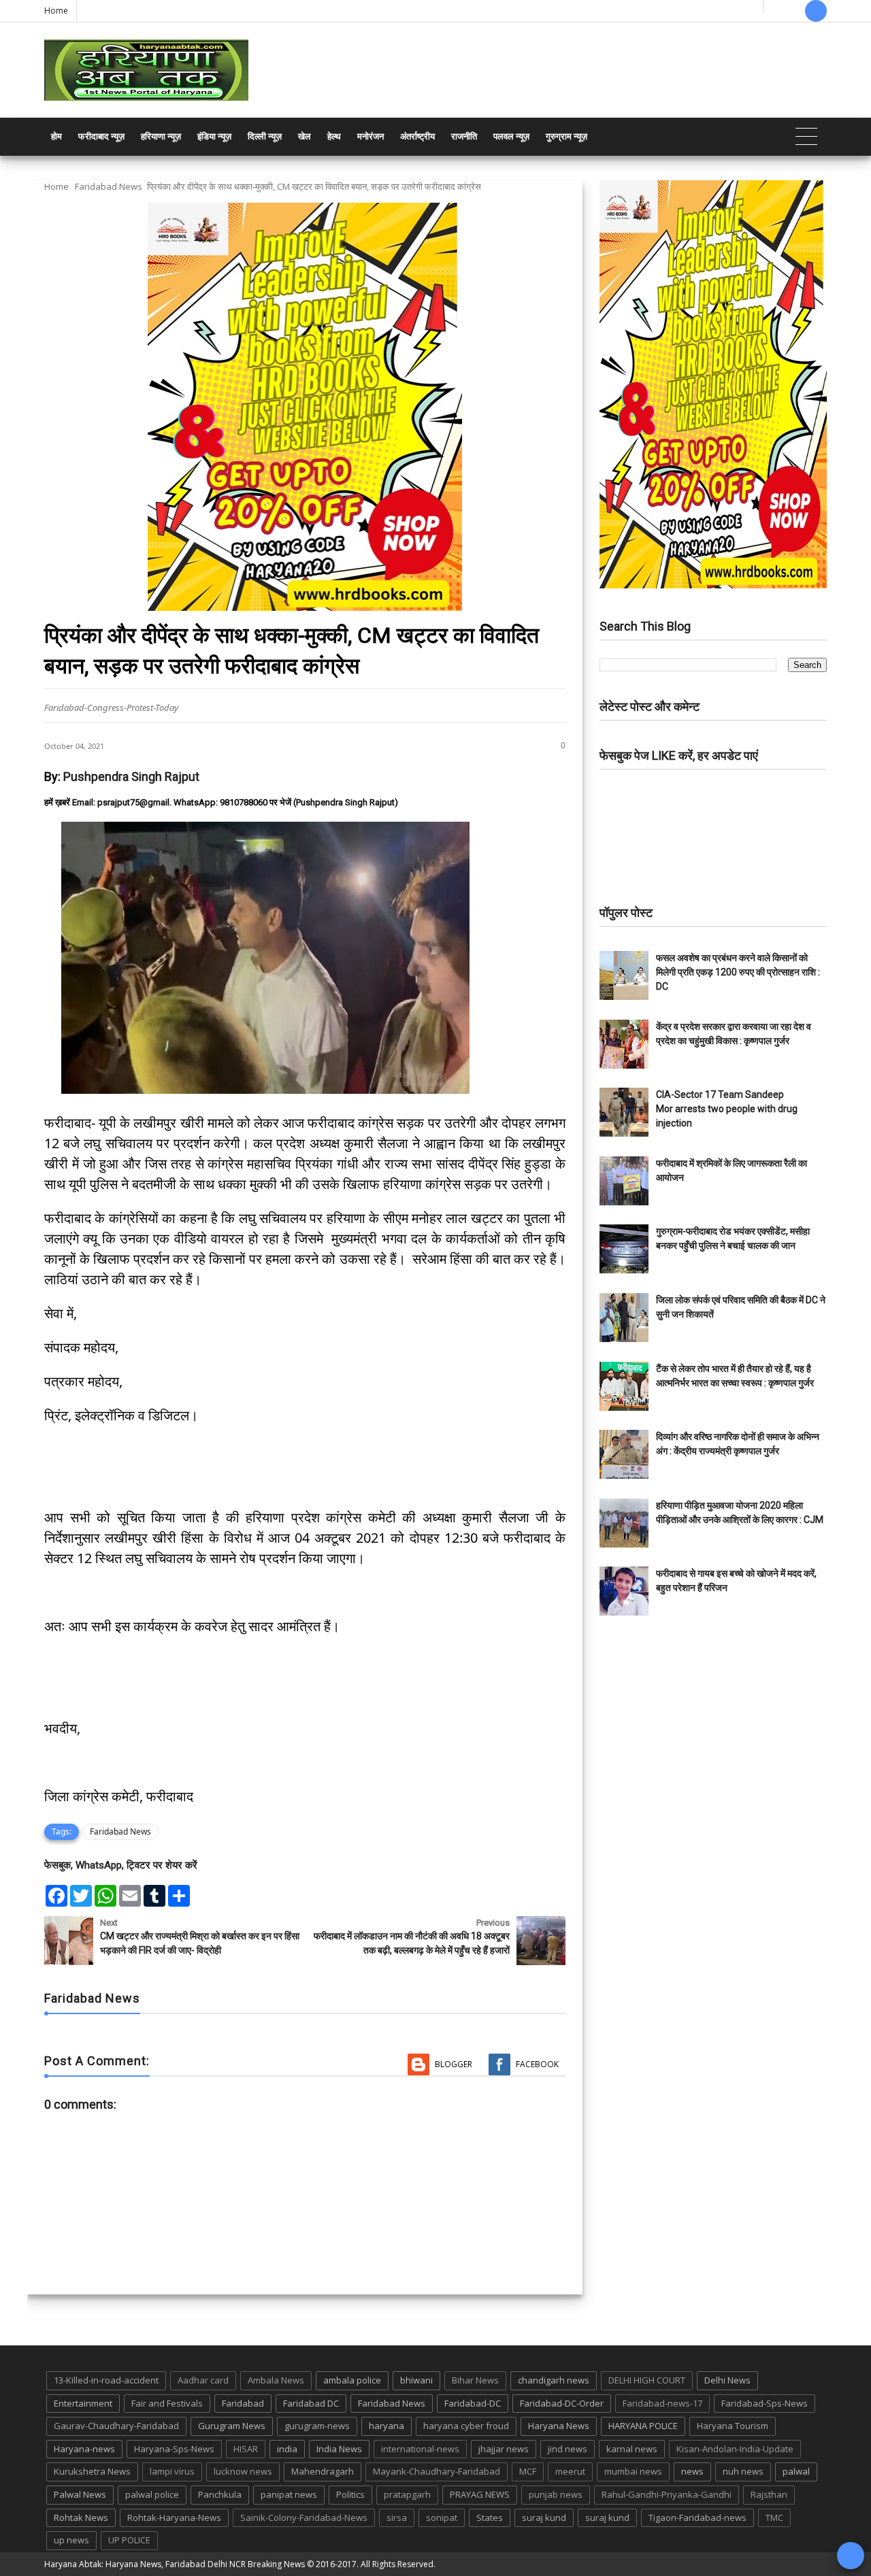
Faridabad (243, 2403)
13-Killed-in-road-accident (106, 2380)
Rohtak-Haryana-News (174, 2518)
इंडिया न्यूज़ (214, 136)
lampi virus (172, 2471)
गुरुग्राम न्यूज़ (566, 136)
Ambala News (276, 2380)
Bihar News (475, 2380)
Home (56, 11)
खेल (305, 136)
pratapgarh (407, 2494)
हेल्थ (334, 136)
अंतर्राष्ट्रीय (417, 136)
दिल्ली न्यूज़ (265, 136)
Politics (350, 2494)
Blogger (454, 2064)
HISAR (246, 2449)
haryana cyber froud (466, 2426)
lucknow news (243, 2471)
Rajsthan (769, 2494)
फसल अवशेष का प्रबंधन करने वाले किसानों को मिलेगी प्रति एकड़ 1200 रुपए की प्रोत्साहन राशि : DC (738, 972)
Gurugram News (232, 2426)
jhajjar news (504, 2449)
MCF (528, 2471)
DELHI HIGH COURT (647, 2380)
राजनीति (464, 136)
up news (71, 2540)
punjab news (556, 2494)
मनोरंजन (371, 136)
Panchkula (220, 2494)
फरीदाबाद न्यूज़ (101, 136)
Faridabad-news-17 (662, 2403)
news (692, 2471)
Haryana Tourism (733, 2426)
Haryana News (559, 2426)
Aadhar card (203, 2380)
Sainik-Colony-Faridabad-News (304, 2518)
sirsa (397, 2518)
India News (339, 2449)
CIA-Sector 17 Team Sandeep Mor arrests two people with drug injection (727, 1109)
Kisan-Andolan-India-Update (735, 2449)
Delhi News (727, 2380)
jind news (568, 2449)
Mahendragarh (323, 2471)
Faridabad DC (311, 2403)
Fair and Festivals (167, 2403)
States (490, 2518)
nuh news (743, 2471)
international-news (420, 2449)
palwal (796, 2471)
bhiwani (416, 2380)
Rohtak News (81, 2518)
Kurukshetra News (92, 2471)
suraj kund (544, 2518)
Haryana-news (84, 2449)
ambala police (352, 2380)
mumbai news (633, 2471)
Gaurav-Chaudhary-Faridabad (116, 2426)
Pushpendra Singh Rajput (131, 776)
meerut (570, 2471)
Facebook (537, 2064)
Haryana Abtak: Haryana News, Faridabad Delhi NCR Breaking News (175, 2564)
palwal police (152, 2494)
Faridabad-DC (473, 2403)
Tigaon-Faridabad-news (697, 2518)
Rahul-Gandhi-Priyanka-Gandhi (667, 2494)
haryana (387, 2426)
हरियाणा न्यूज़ (161, 136)
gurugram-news (317, 2426)
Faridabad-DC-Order (562, 2403)
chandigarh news (554, 2380)
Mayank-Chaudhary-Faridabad (437, 2471)
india (287, 2449)
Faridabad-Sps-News (765, 2403)
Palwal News (80, 2494)
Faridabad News (109, 186)
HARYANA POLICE (643, 2426)
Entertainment (83, 2403)
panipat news (289, 2494)
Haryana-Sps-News (174, 2449)
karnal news (632, 2449)
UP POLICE (129, 2540)
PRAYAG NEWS (480, 2494)
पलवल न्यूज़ (511, 136)
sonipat (442, 2518)
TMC (774, 2518)
